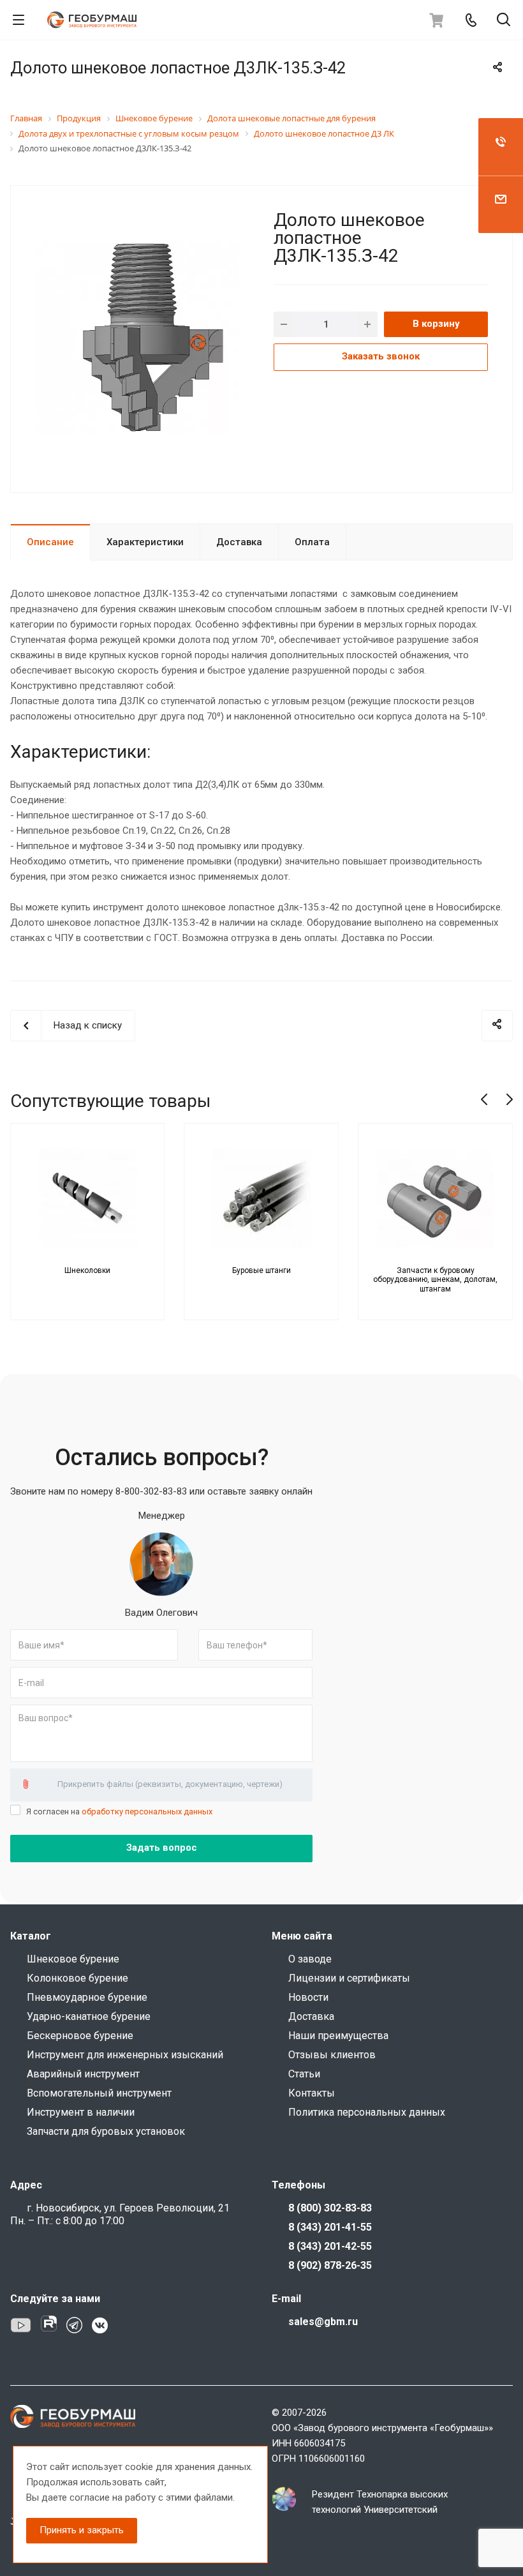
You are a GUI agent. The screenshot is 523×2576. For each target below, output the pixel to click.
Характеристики (145, 542)
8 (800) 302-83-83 (330, 2208)
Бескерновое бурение (80, 2036)
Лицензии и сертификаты (349, 1978)
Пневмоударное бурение (87, 1997)
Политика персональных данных (367, 2112)
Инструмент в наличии (81, 2112)
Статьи (304, 2074)
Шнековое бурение (73, 1959)
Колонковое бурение (77, 1978)
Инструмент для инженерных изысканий (125, 2055)
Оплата (312, 542)
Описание (50, 542)
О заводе (310, 1959)
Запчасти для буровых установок (106, 2131)
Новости (308, 1997)
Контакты (312, 2093)
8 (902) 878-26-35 (330, 2265)
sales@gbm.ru (323, 2322)
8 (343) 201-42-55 (330, 2246)
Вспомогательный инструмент (99, 2093)
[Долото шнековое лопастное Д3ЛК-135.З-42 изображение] (137, 338)
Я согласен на (119, 1811)
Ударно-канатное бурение (89, 2016)
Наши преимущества (338, 2036)
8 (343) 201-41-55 (330, 2227)
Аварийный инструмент (83, 2074)
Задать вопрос (162, 1848)
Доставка (239, 542)
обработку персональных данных (147, 1811)
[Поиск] (504, 21)
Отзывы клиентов (332, 2055)
